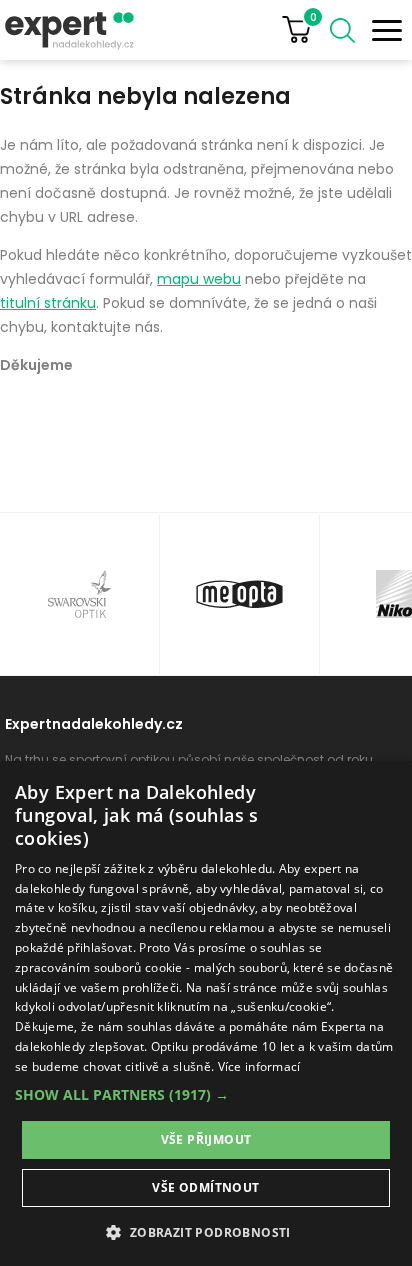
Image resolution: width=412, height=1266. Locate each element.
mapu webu (199, 279)
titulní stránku (48, 303)
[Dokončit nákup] (304, 30)
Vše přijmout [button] (206, 1139)
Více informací (259, 1066)
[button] (206, 1094)
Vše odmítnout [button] (205, 1187)
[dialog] (206, 1013)
